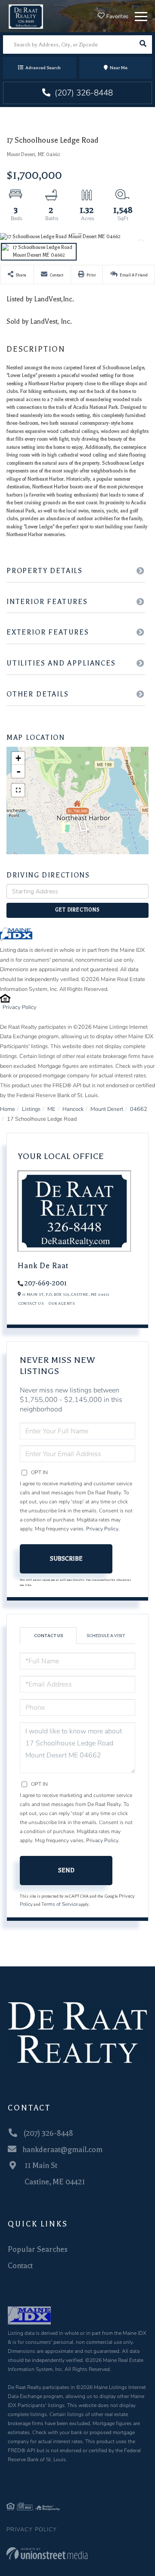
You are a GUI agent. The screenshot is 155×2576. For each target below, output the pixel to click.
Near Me (119, 68)
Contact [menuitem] (20, 2266)
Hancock (73, 1109)
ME (51, 1109)
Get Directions (77, 910)
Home (8, 1109)
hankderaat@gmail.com (62, 2150)
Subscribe (66, 1559)
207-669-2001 (46, 1283)
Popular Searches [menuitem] (38, 2249)
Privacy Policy (20, 1007)
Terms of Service (60, 1904)
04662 (139, 1109)
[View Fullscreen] (18, 790)
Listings (31, 1109)
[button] (143, 44)
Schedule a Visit (106, 1636)
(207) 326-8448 (83, 93)
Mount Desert (107, 1109)
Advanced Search (43, 68)
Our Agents (62, 1303)
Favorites (116, 16)
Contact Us (31, 1303)
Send (66, 1870)
